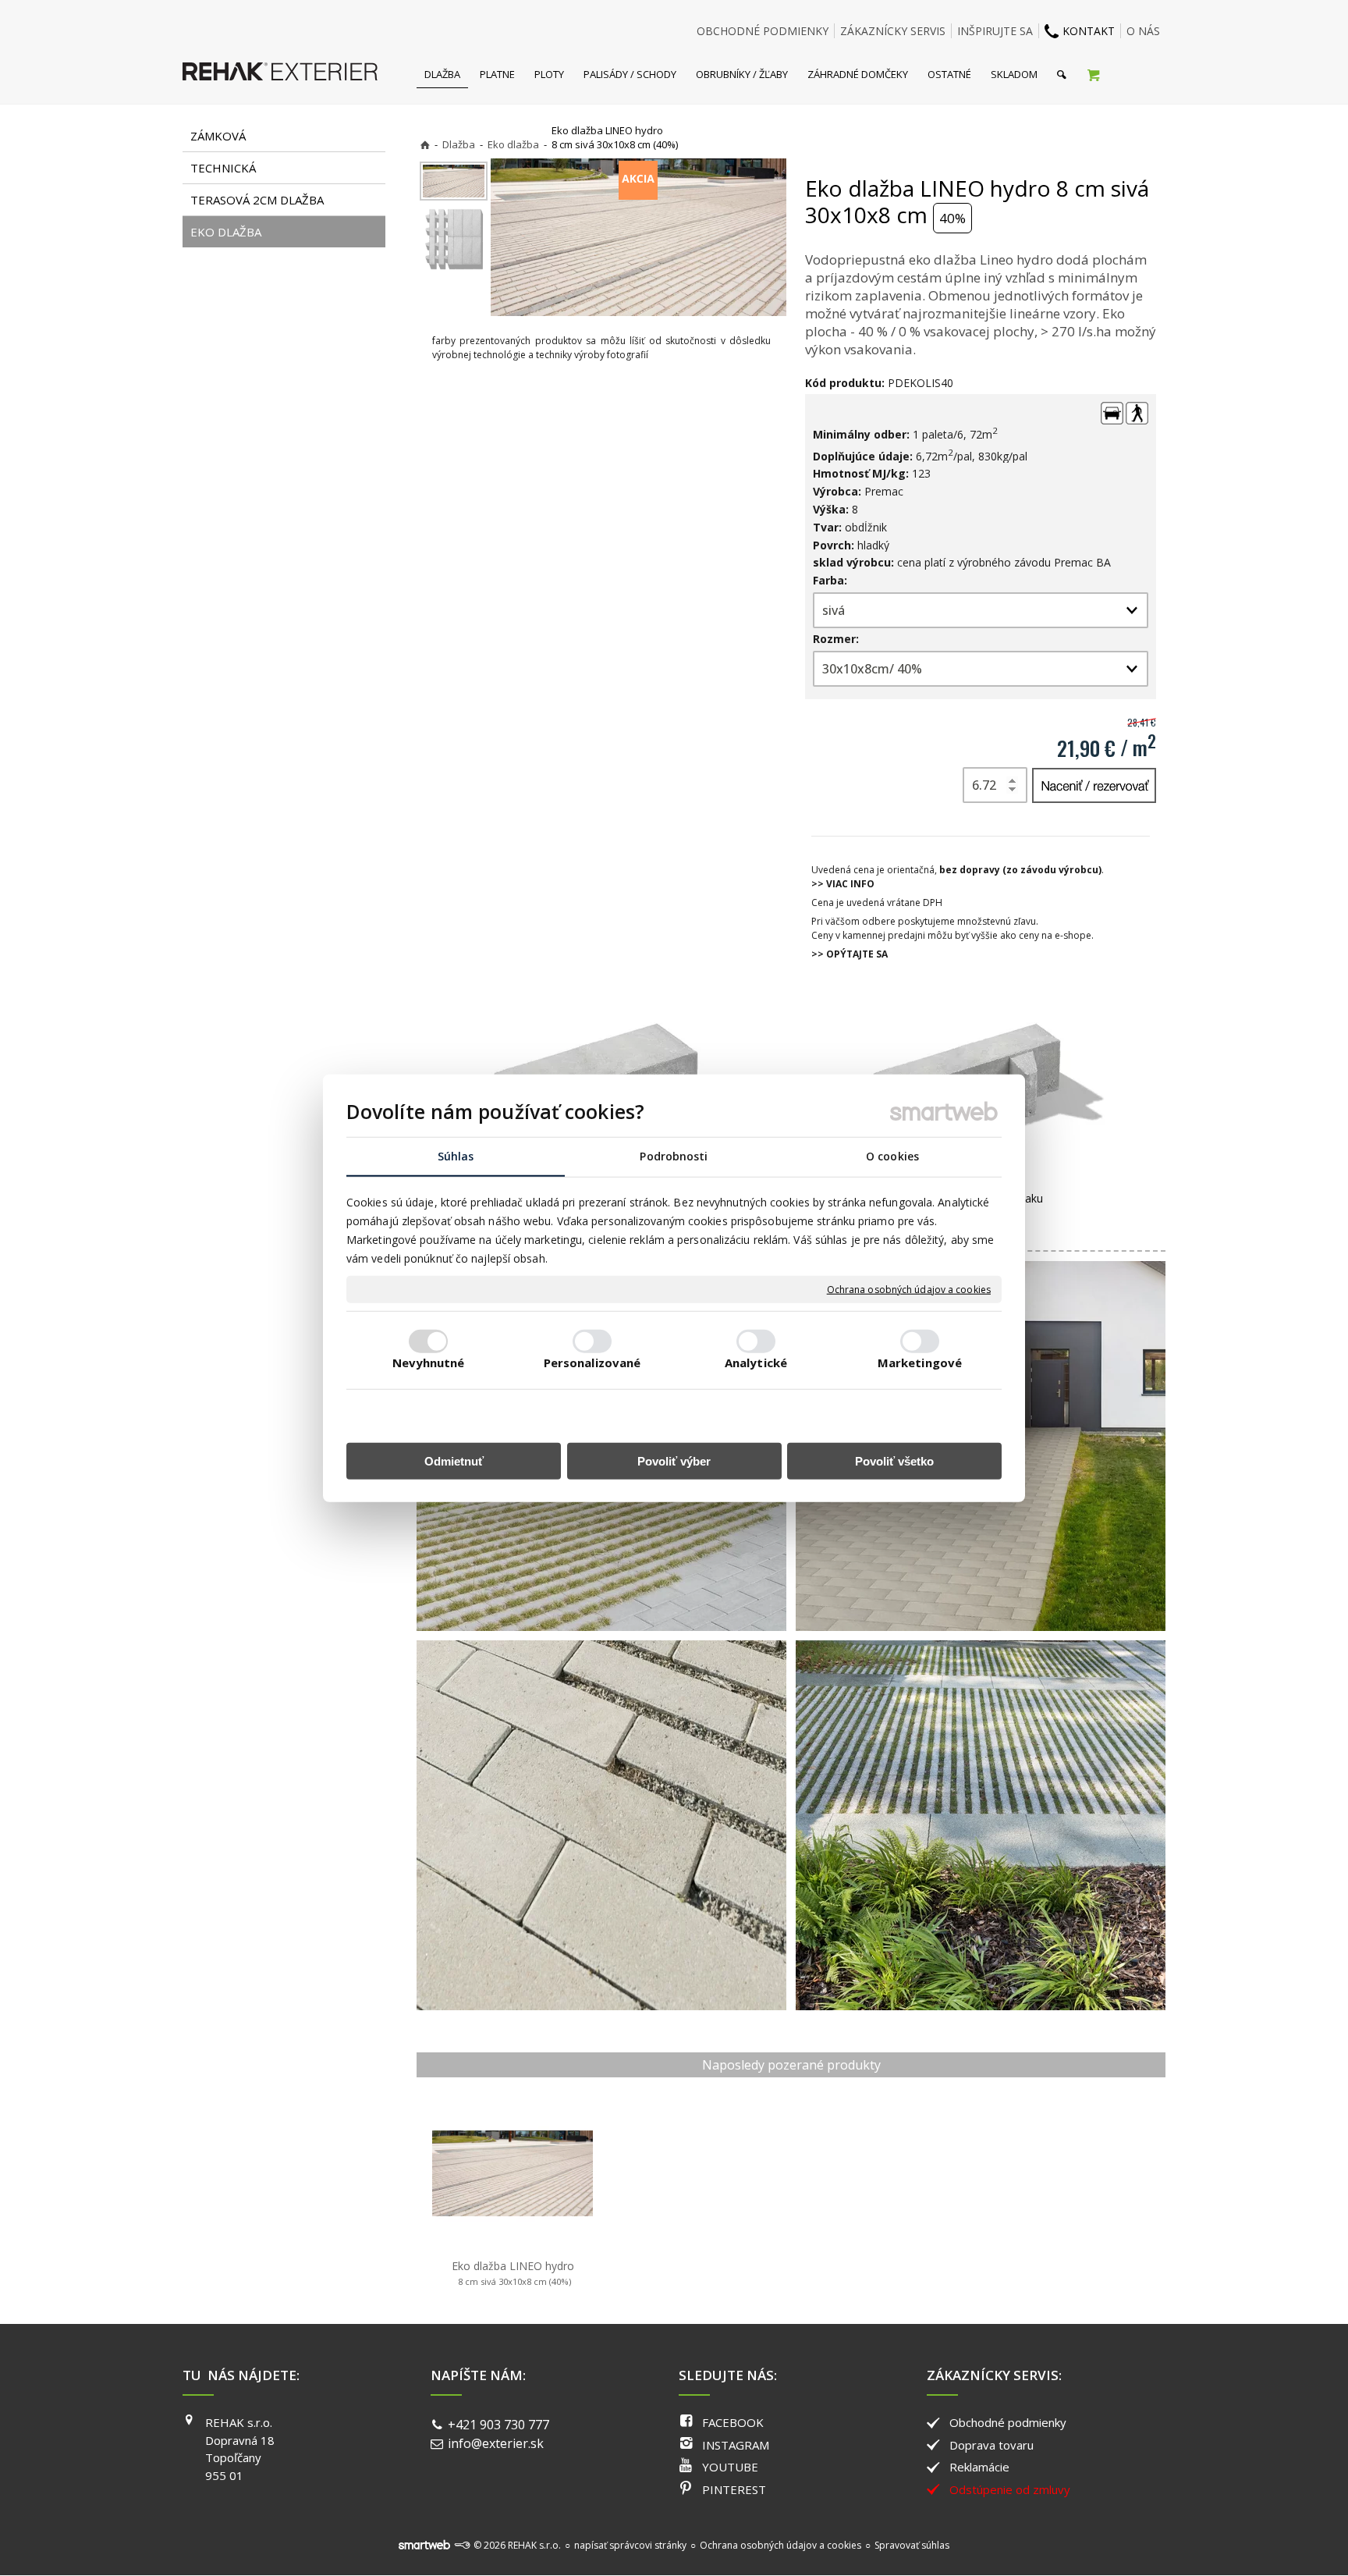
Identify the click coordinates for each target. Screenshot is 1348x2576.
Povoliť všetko (894, 1460)
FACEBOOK (733, 2422)
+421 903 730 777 (498, 2425)
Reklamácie (979, 2467)
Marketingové (920, 1362)
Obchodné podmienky (1008, 2422)
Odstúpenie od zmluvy (1010, 2489)
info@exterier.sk (496, 2443)
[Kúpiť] (1094, 785)
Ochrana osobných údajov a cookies (909, 1289)
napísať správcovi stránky (630, 2545)
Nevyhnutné (429, 1362)
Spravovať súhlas (912, 2545)
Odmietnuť (454, 1460)
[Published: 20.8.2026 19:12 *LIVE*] (462, 2545)
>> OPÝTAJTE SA (850, 954)
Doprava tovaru (991, 2445)
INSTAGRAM (736, 2445)
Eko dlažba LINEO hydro (513, 2273)
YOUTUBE (730, 2467)
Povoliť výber (674, 1460)
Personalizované (592, 1362)
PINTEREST (734, 2489)
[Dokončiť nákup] (1093, 74)
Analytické (756, 1362)
